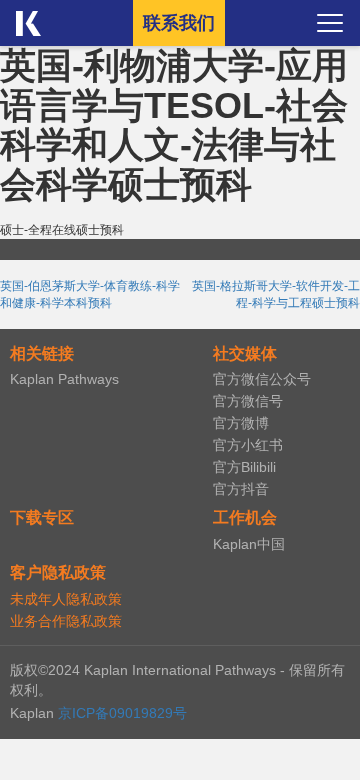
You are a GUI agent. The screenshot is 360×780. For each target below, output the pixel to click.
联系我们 (179, 23)
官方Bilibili (244, 467)
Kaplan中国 (249, 544)
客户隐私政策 (58, 572)
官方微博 (241, 423)
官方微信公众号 (262, 379)
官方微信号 (248, 401)
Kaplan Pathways (64, 379)
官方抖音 (241, 489)
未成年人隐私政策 (66, 599)
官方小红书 (248, 445)
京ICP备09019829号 (122, 713)
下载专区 (42, 517)
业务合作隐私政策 (66, 621)
